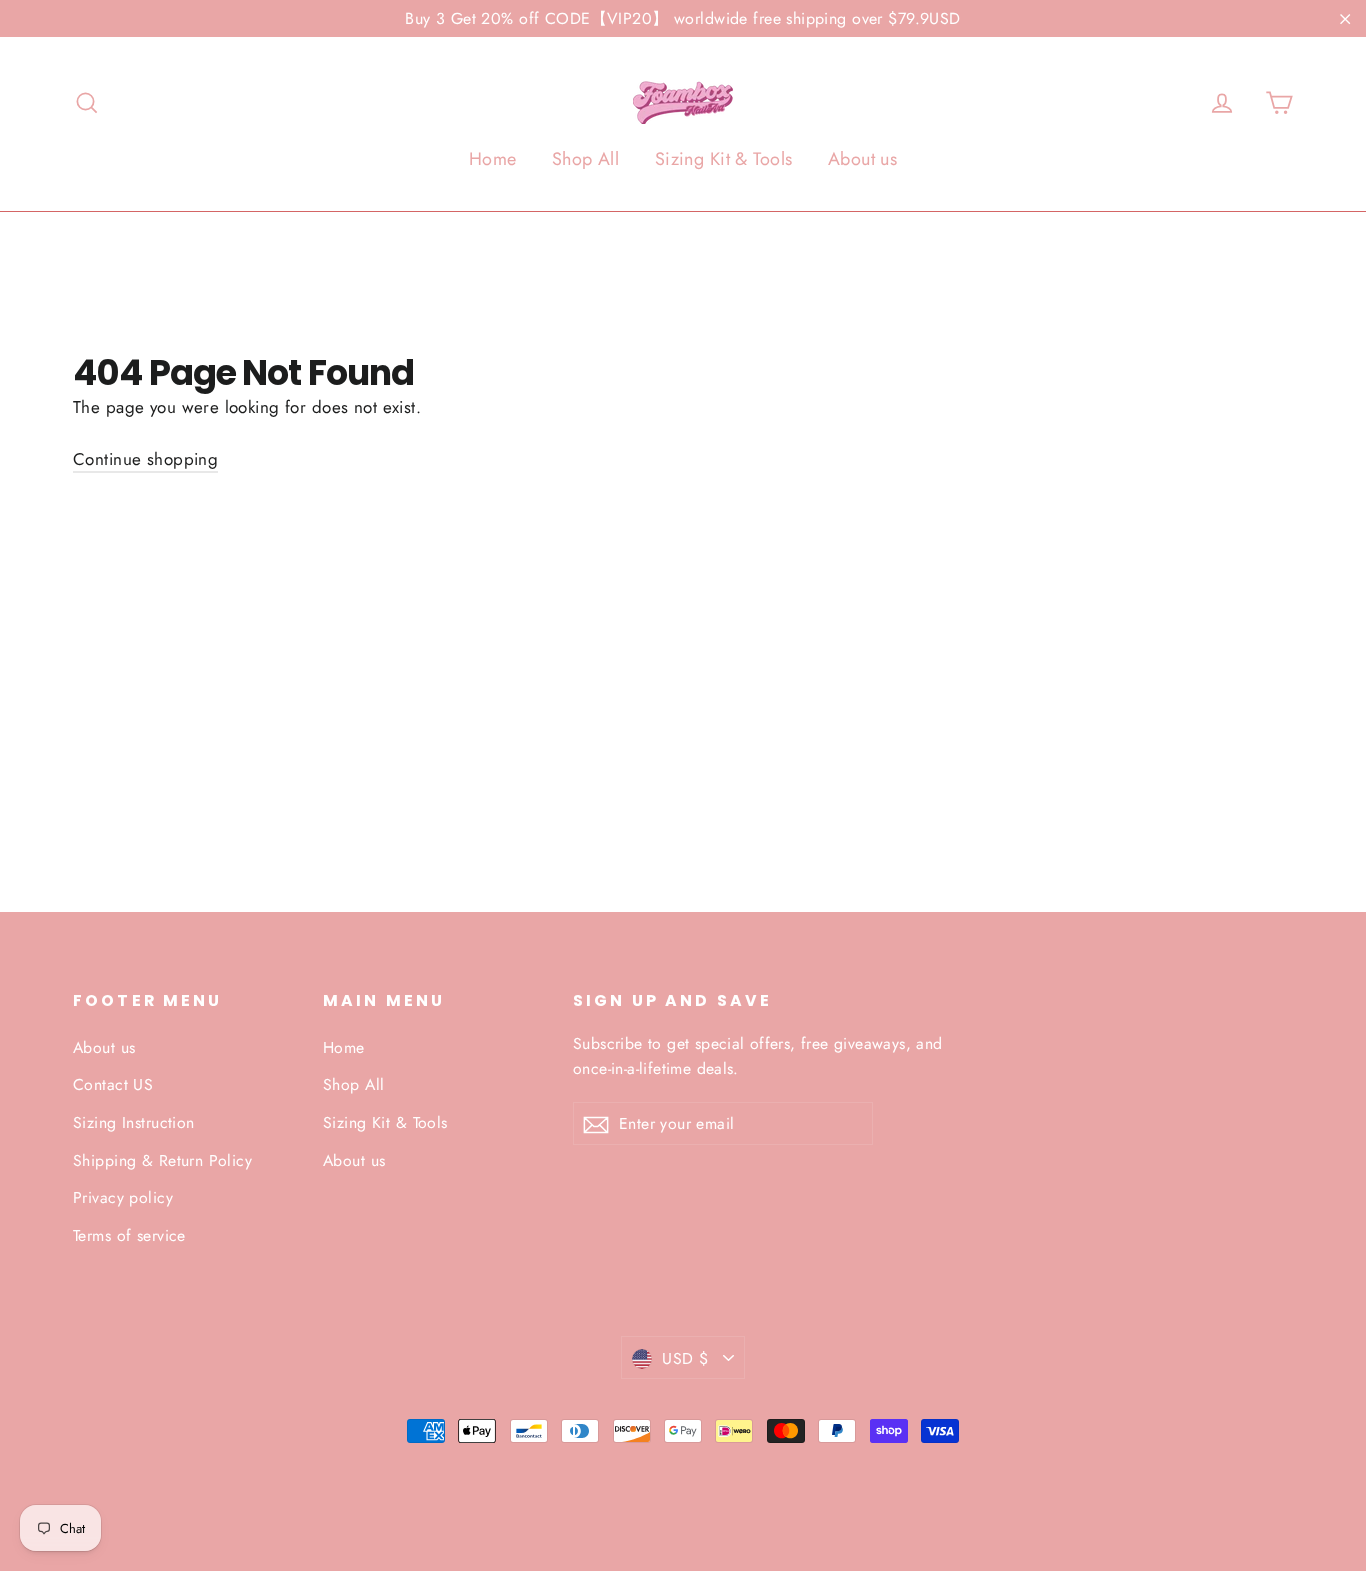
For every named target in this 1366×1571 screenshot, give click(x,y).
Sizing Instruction (134, 1122)
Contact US (113, 1084)
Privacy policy (123, 1197)
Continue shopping (145, 459)
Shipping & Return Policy (162, 1160)
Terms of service (129, 1235)
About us (862, 159)
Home (493, 159)
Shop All (585, 159)
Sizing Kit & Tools (724, 159)
